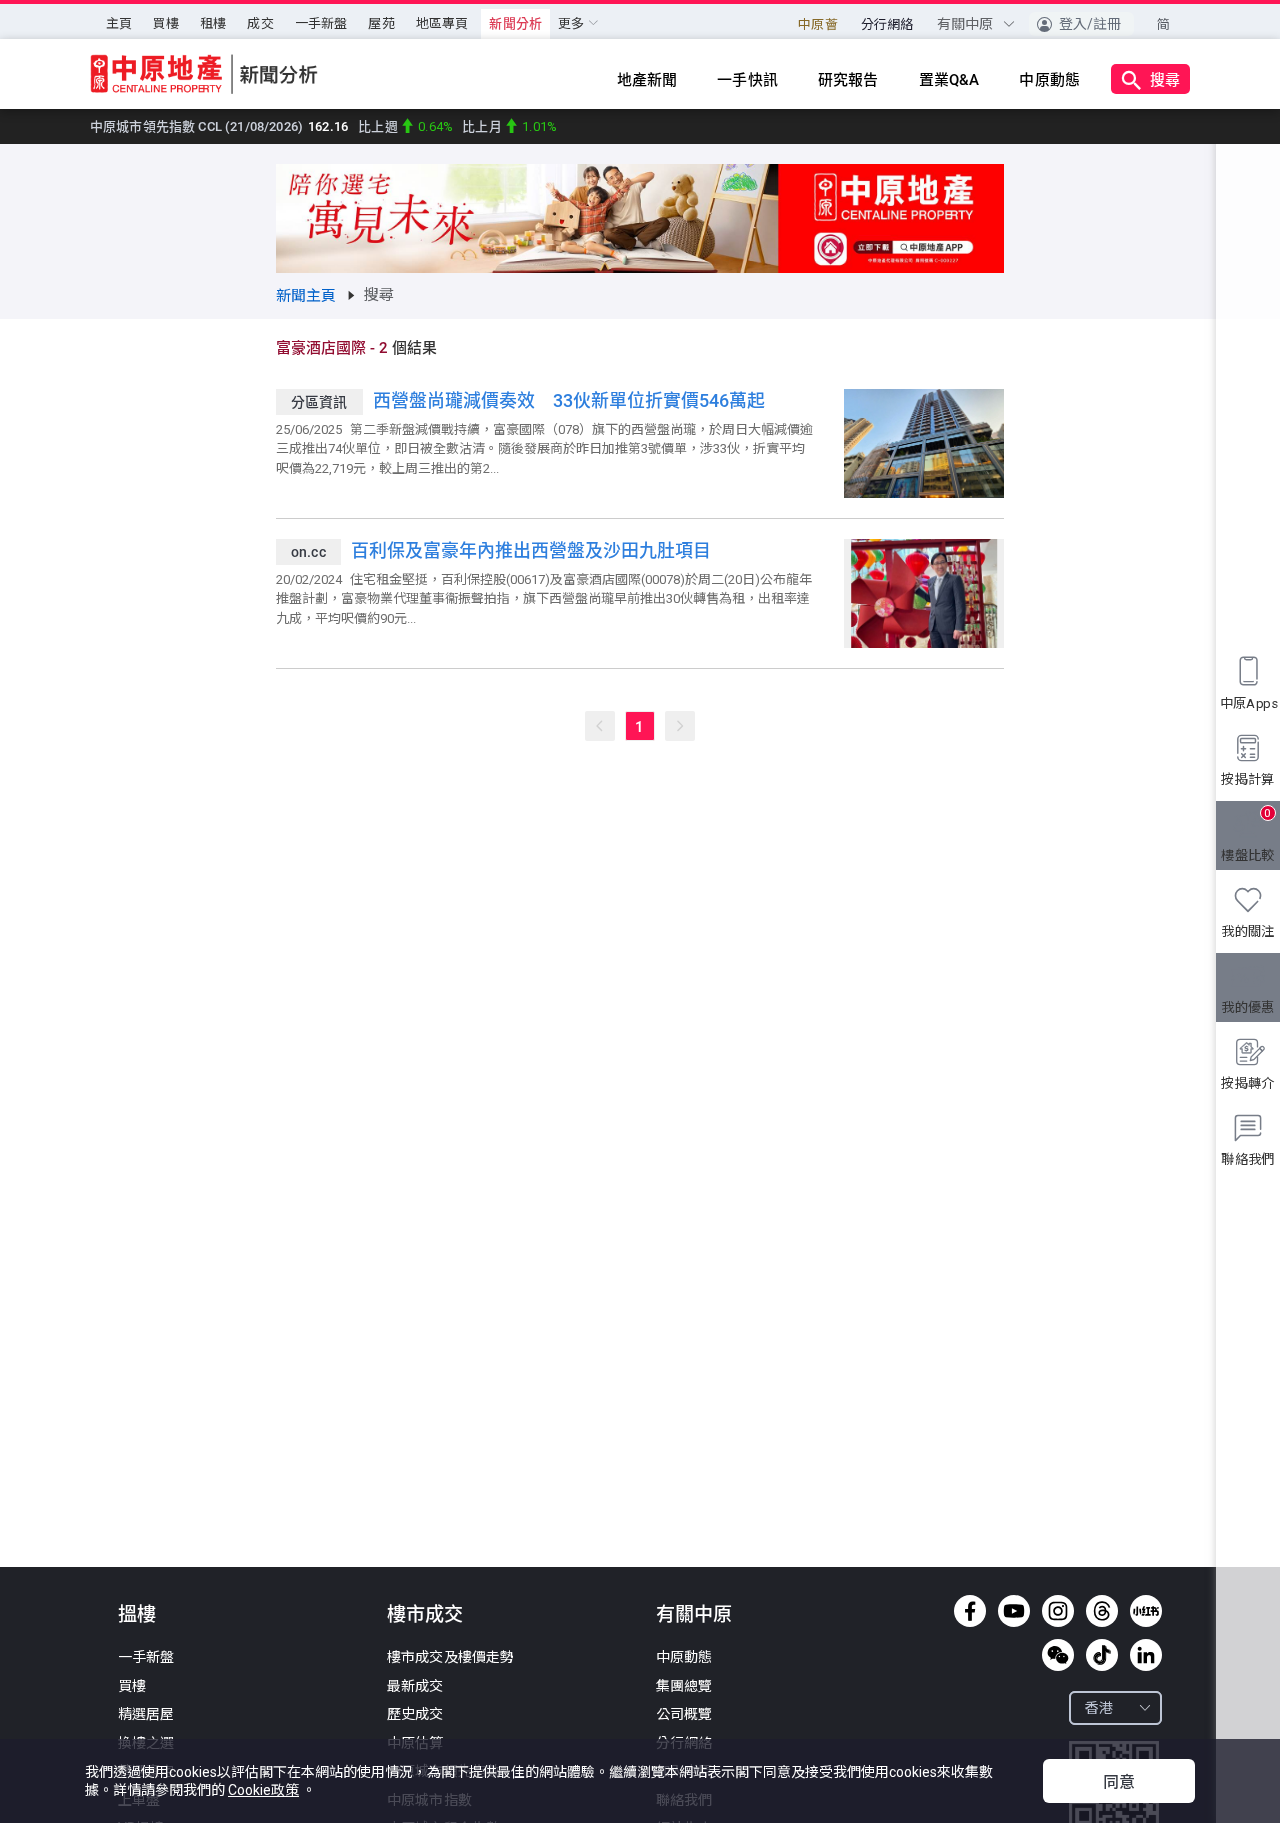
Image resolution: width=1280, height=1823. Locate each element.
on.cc (308, 552)
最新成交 (415, 1686)
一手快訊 (747, 80)
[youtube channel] (1014, 1611)
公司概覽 (684, 1714)
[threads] (1102, 1611)
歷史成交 (415, 1714)
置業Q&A (949, 80)
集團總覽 (684, 1686)
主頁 (119, 23)
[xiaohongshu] (1146, 1611)
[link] (306, 296)
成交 (260, 23)
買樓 (166, 23)
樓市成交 (425, 1614)
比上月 (509, 126)
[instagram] (1058, 1611)
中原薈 (817, 24)
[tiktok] (1102, 1655)
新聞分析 (515, 23)
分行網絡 (887, 24)
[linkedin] (1146, 1655)
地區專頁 (442, 23)
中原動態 (1049, 80)
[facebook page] (970, 1611)
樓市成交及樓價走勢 (450, 1657)
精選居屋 (146, 1714)
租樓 (213, 23)
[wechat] (1058, 1655)
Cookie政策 (263, 1790)
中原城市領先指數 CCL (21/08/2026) (219, 126)
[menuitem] (119, 24)
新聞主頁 (306, 296)
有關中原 (694, 1614)
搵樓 (137, 1614)
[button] (1081, 24)
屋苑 (381, 23)
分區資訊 (319, 402)
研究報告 (848, 80)
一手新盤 (321, 23)
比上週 (407, 126)
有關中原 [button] (967, 24)
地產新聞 (647, 80)
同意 (1119, 1782)
